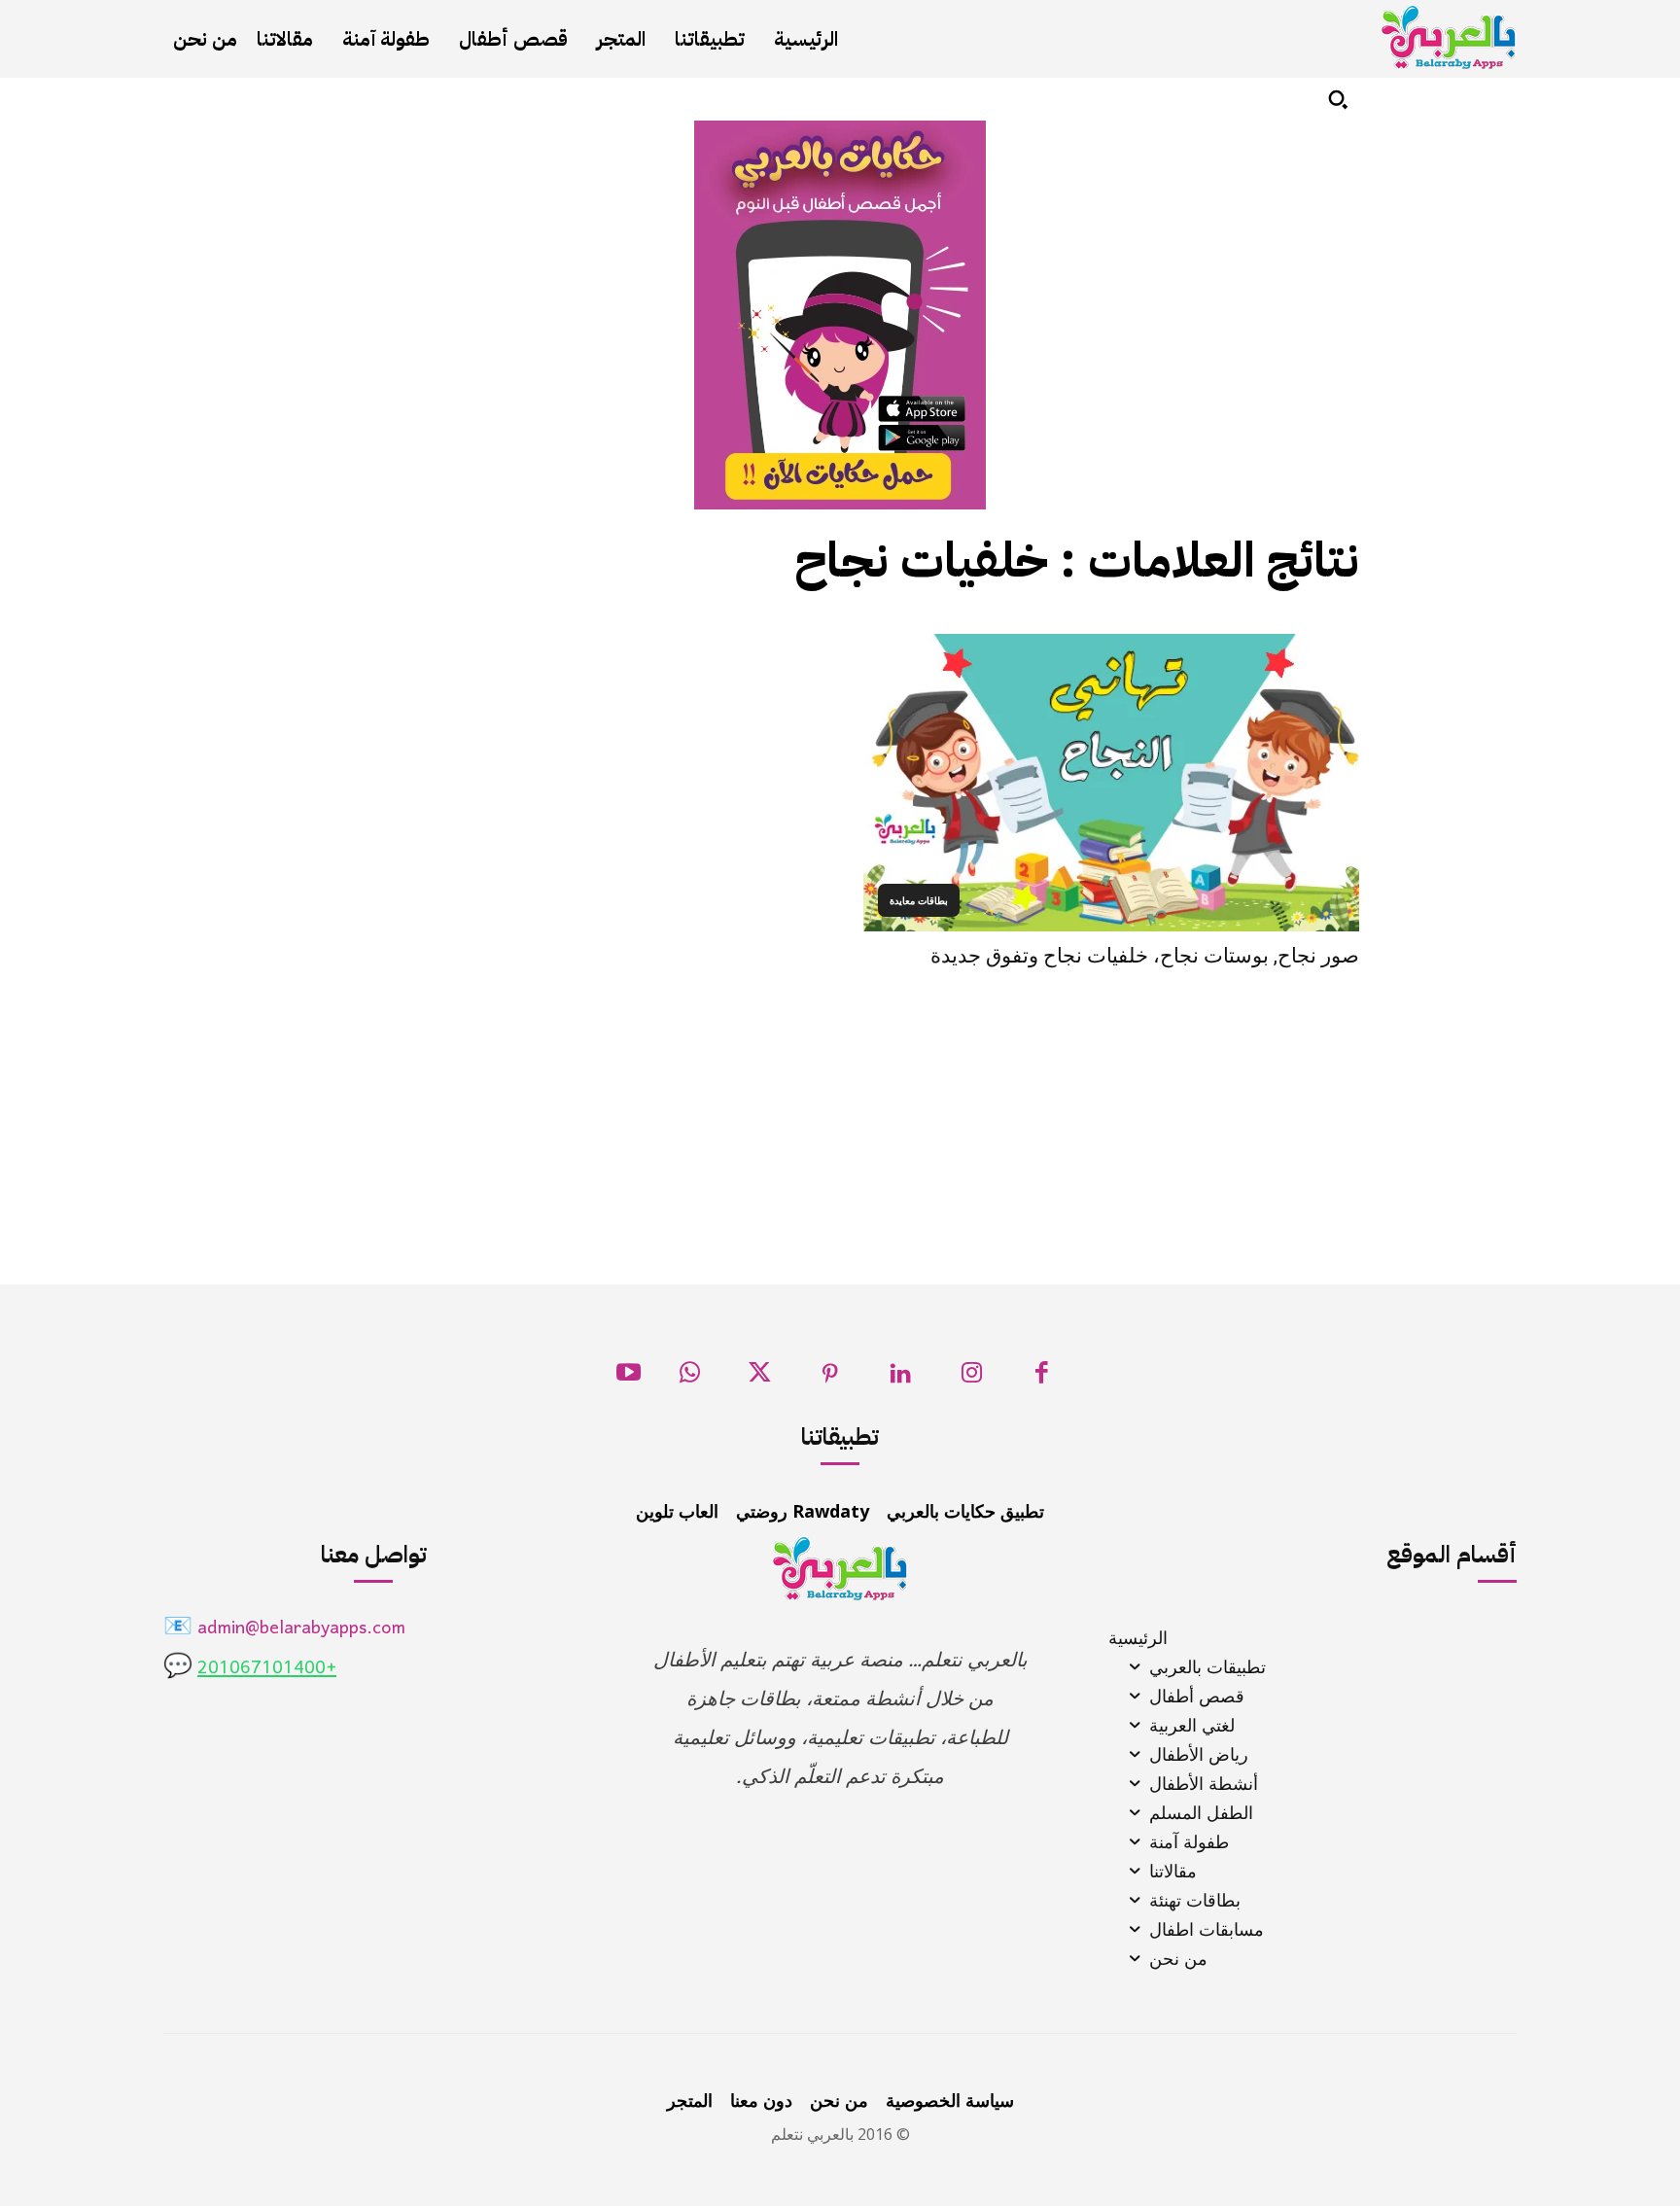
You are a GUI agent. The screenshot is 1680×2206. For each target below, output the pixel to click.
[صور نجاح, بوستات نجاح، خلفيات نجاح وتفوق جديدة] (1111, 783)
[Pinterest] (831, 1378)
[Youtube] (629, 1378)
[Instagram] (972, 1378)
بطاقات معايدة (919, 900)
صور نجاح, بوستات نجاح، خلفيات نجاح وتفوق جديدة (1145, 956)
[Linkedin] (901, 1378)
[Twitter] (760, 1378)
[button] (1338, 99)
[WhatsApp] (690, 1378)
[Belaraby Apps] (1449, 37)
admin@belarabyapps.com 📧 (284, 1629)
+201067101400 (267, 1669)
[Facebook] (1042, 1378)
